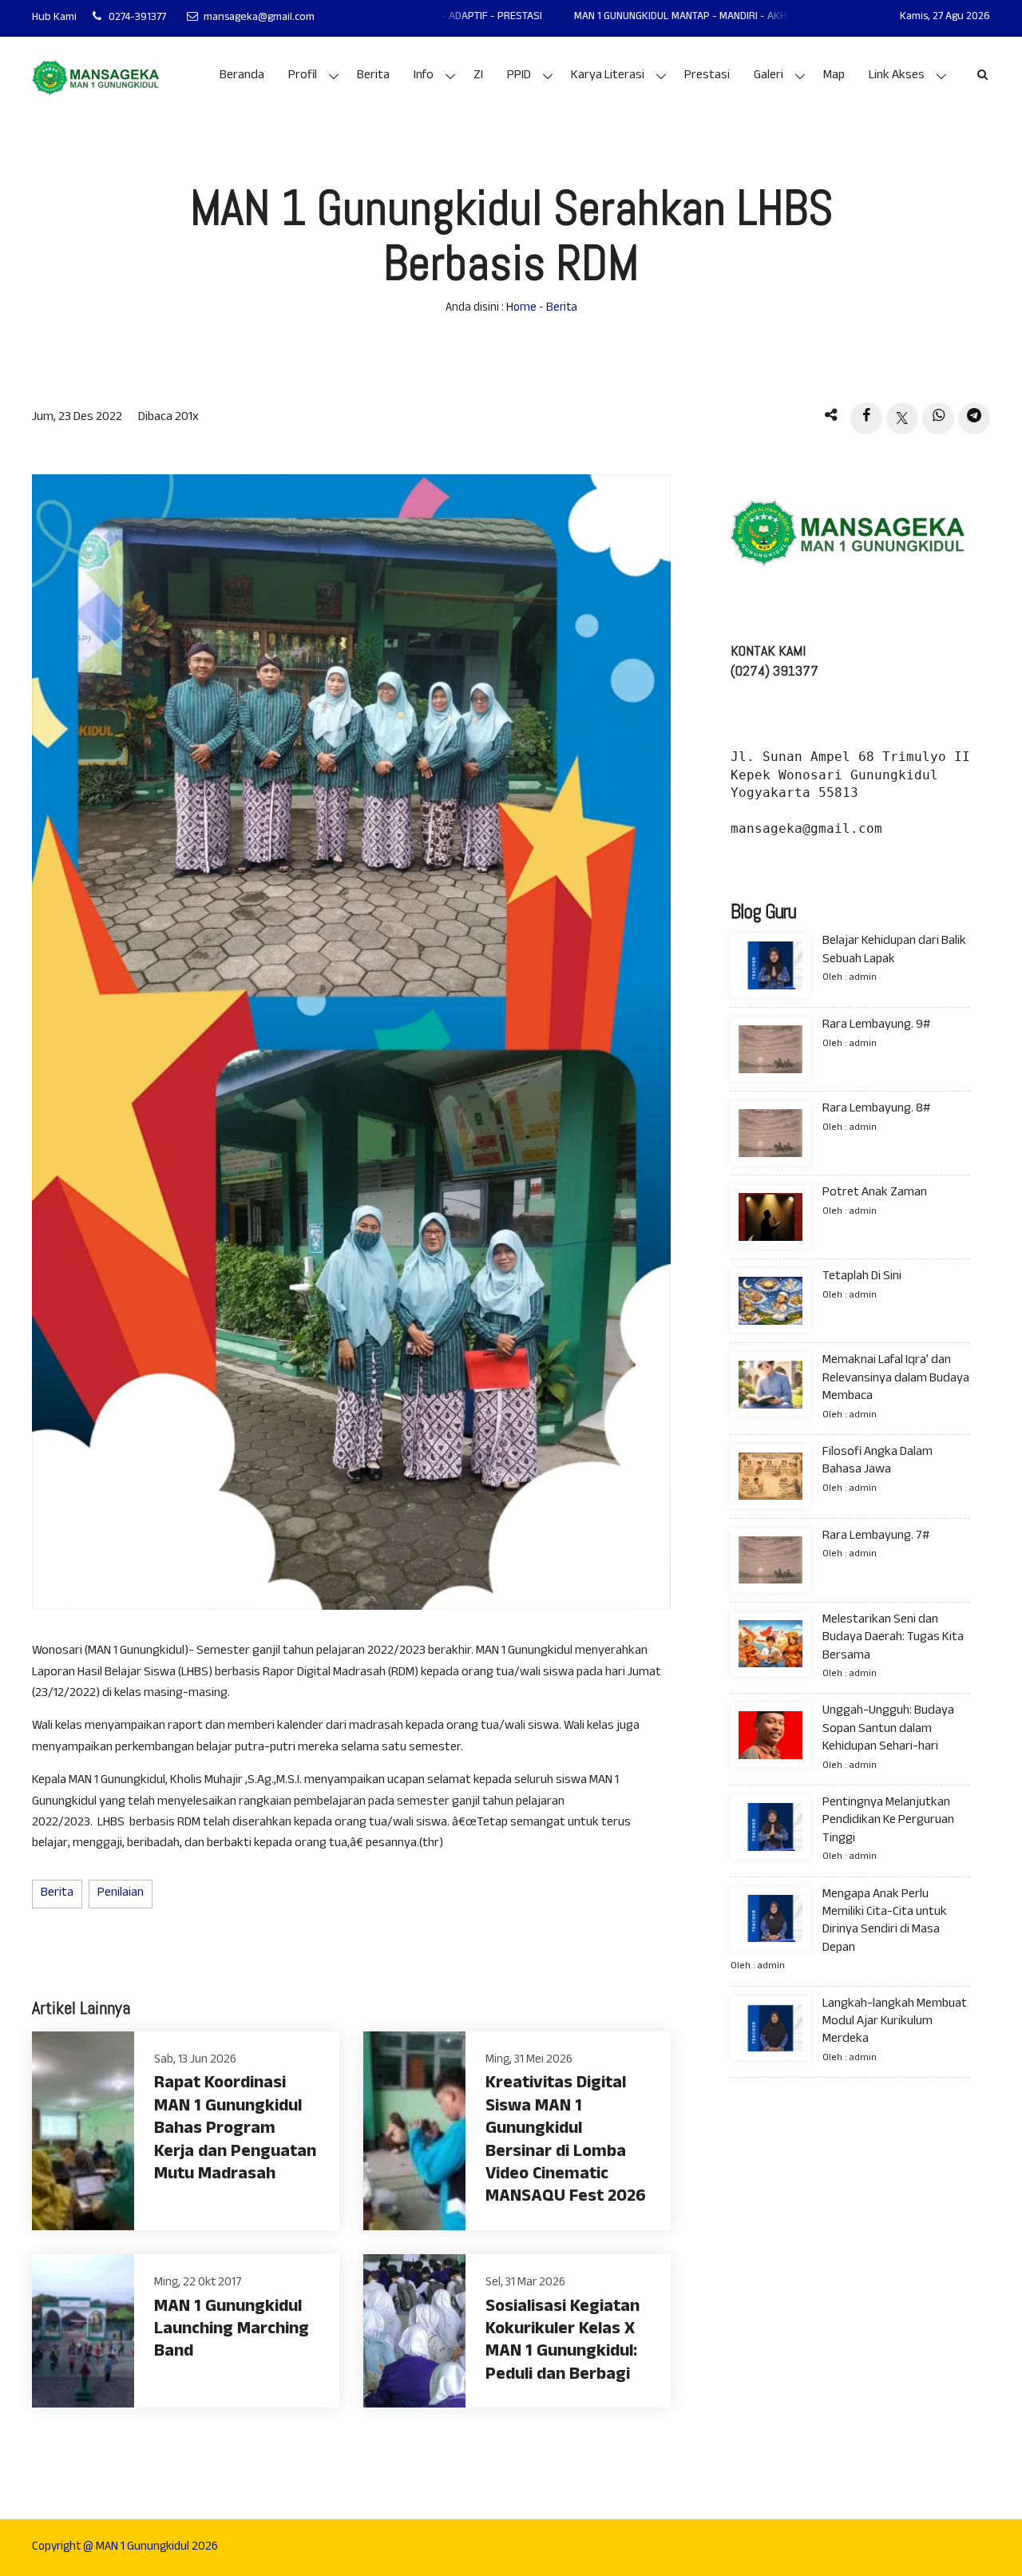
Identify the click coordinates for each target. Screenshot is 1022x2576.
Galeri (768, 76)
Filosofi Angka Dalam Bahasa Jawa (877, 1462)
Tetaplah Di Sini (862, 1277)
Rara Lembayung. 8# (876, 1110)
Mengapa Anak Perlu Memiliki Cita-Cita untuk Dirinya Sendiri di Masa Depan (885, 1921)
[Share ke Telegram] (974, 418)
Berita (373, 76)
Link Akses (897, 76)
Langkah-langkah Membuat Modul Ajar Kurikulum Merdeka (895, 2022)
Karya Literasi (608, 76)
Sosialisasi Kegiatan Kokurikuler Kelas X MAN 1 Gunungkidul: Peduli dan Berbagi (562, 2342)
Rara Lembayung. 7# (876, 1537)
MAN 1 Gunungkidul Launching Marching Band (232, 2331)
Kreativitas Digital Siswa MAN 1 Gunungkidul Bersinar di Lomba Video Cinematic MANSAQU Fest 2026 (566, 2141)
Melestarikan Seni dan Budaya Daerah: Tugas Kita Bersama (893, 1639)
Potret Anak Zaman (875, 1193)
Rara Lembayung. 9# (876, 1026)
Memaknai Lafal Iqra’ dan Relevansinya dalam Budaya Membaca (896, 1379)
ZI (478, 76)
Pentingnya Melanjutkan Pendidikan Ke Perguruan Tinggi (888, 1821)
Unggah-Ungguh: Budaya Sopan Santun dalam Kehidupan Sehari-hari (888, 1730)
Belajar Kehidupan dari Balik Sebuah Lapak (894, 951)
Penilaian (121, 1894)
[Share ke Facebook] (866, 418)
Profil (303, 76)
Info (424, 76)
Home (521, 309)
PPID (519, 76)
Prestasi (707, 76)
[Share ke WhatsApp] (938, 418)
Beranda (242, 76)
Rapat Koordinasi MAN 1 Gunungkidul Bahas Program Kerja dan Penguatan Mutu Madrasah (235, 2130)
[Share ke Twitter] (902, 418)
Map (834, 76)
